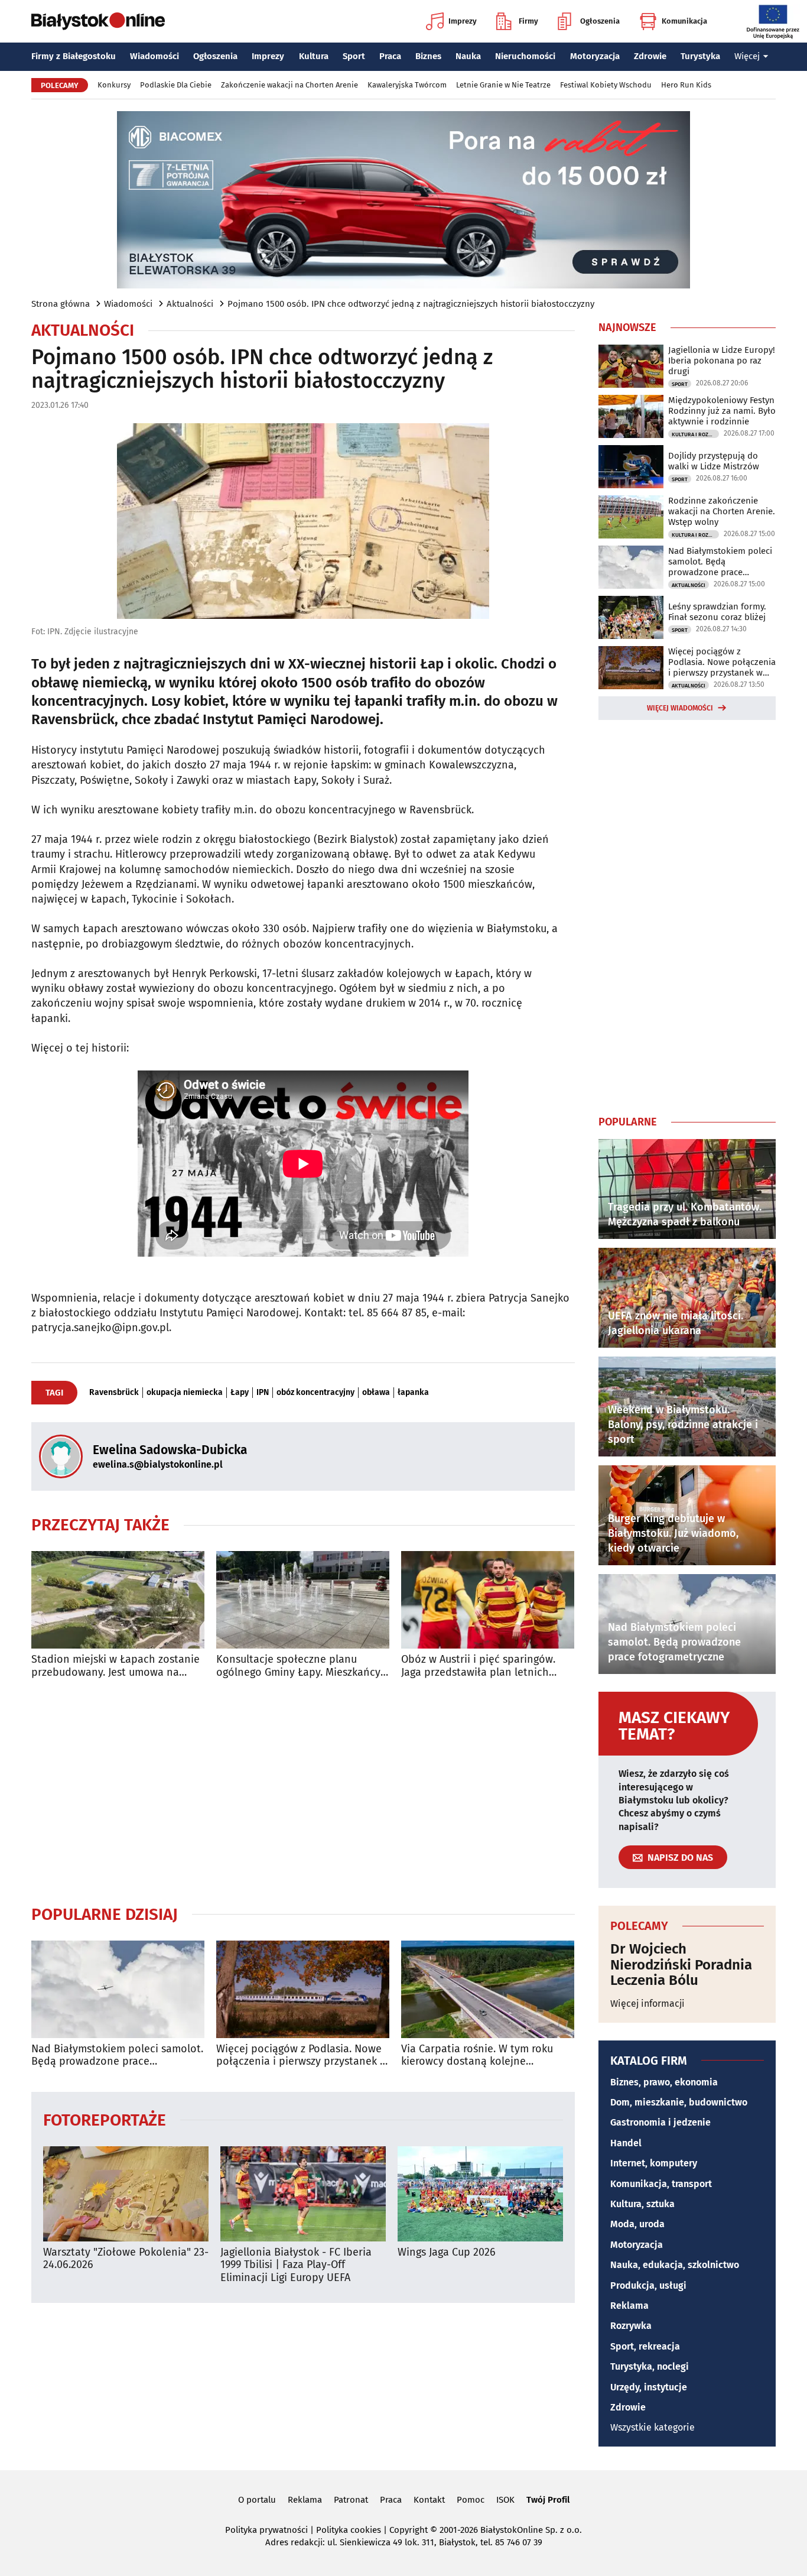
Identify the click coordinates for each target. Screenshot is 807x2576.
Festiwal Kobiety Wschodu (606, 85)
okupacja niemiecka (185, 1393)
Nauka (468, 56)
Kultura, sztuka (642, 2204)
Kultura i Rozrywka (695, 434)
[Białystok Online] (98, 21)
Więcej (747, 56)
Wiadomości (154, 56)
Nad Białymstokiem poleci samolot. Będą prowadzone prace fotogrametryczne (117, 2056)
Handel (626, 2143)
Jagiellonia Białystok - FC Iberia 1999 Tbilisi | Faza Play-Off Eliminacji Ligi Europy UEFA (296, 2265)
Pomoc (471, 2500)
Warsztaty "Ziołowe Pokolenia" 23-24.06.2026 (126, 2259)
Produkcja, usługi (648, 2285)
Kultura (314, 56)
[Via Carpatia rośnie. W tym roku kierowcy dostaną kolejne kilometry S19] (488, 1989)
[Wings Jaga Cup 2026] (480, 2194)
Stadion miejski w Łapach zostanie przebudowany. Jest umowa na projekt (115, 1666)
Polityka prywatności (266, 2530)
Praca (390, 56)
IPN (263, 1393)
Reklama (629, 2306)
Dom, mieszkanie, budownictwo (679, 2102)
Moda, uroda (637, 2224)
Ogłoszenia (600, 21)
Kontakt (429, 2500)
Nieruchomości (525, 56)
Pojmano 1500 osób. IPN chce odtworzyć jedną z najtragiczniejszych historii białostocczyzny (411, 304)
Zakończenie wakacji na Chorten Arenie (289, 85)
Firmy (528, 21)
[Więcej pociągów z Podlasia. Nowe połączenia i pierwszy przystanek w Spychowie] (303, 1989)
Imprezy (463, 21)
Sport (354, 56)
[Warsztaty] (126, 2194)
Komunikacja (684, 21)
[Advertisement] (303, 1792)
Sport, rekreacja (645, 2346)
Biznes (428, 56)
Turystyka (700, 56)
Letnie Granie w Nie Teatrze (503, 85)
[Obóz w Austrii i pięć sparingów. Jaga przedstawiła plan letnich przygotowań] (488, 1600)
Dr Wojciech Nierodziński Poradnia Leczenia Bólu (681, 1965)
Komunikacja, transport (661, 2184)
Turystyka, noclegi (650, 2366)
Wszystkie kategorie (653, 2427)
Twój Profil (548, 2500)
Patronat (351, 2500)
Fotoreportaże (105, 2119)
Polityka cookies (349, 2530)
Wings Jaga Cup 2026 (447, 2252)
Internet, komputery (654, 2163)
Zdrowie (650, 56)
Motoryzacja (595, 56)
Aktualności (190, 304)
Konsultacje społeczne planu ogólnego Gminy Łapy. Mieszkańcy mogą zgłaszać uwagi (298, 1666)
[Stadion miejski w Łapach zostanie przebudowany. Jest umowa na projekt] (118, 1600)
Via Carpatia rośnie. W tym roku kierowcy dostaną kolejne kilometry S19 (477, 2056)
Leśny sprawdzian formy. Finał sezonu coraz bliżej (717, 612)
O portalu (257, 2500)
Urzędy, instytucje (649, 2387)
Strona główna (61, 304)
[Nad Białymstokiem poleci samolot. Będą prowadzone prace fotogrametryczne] (118, 1989)
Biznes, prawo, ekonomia (664, 2082)
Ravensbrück (114, 1393)
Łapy (240, 1393)
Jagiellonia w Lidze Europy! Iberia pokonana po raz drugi (722, 361)
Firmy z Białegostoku (74, 56)
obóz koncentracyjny (315, 1393)
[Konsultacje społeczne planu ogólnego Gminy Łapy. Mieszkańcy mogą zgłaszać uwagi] (303, 1600)
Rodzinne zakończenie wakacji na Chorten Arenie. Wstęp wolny (722, 511)
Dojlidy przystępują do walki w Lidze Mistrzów (714, 461)
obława (376, 1393)
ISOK (505, 2500)
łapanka (413, 1393)
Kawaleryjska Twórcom (407, 85)
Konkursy (114, 85)
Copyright (409, 2530)
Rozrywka (631, 2326)
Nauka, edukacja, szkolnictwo (675, 2265)
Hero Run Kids (686, 85)
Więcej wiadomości (680, 708)
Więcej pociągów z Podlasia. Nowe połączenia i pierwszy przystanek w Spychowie (302, 2056)
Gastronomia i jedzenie (660, 2122)
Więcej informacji (647, 2004)
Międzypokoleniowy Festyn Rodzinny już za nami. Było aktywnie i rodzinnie (722, 411)
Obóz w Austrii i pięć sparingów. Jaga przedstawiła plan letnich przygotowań (478, 1666)
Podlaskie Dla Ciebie (176, 85)
